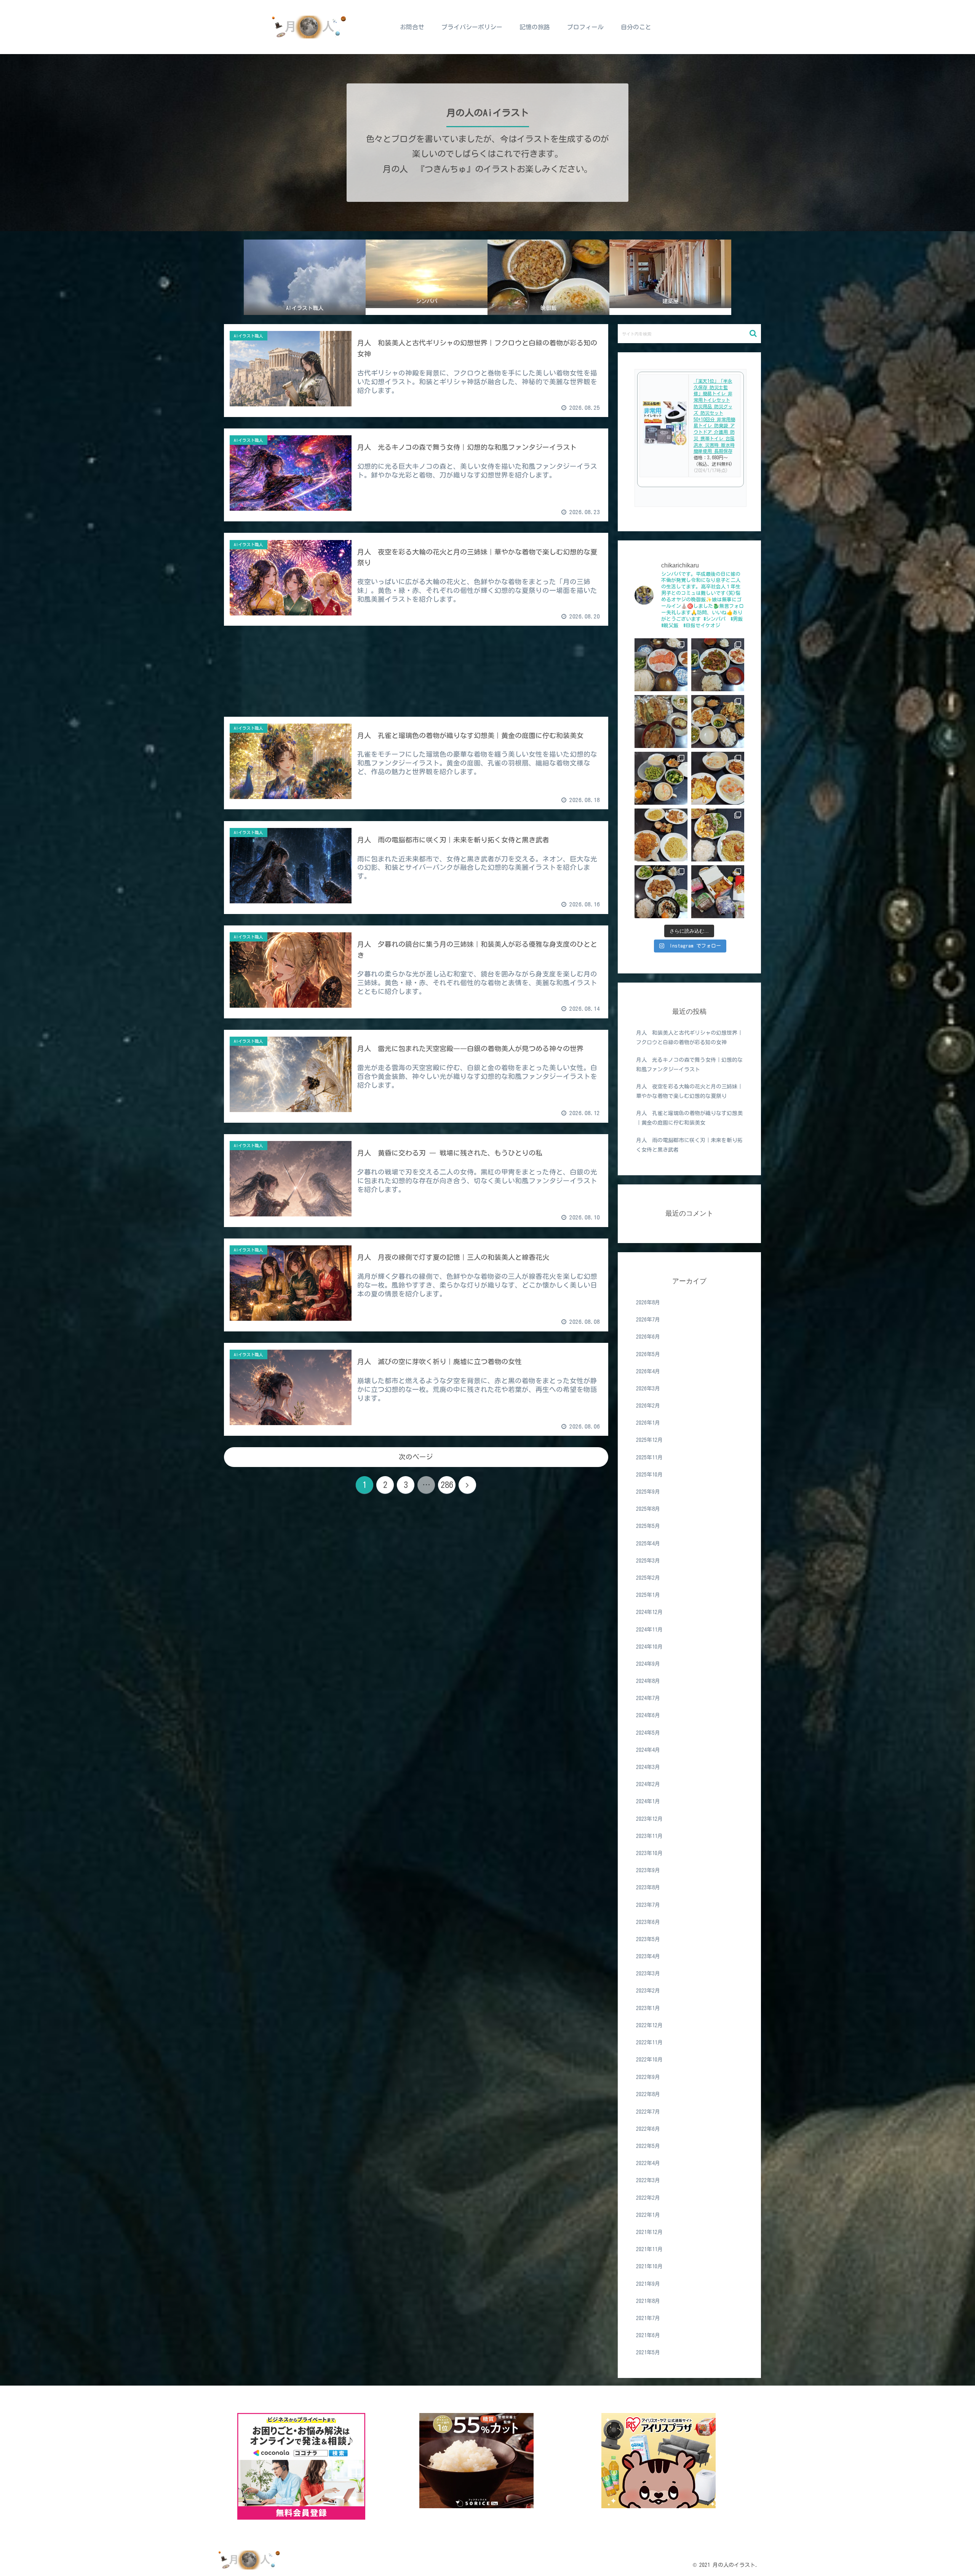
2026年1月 (648, 1423)
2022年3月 (648, 2180)
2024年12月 (649, 1612)
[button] (753, 333)
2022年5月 (648, 2146)
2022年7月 (648, 2112)
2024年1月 (648, 1802)
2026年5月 (648, 1354)
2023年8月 (648, 1888)
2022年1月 (648, 2215)
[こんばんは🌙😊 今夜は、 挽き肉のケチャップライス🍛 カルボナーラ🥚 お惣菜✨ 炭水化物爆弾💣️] (661, 835)
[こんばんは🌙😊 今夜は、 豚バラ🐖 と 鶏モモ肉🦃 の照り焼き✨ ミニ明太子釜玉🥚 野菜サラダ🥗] (661, 892)
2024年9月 (648, 1664)
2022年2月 (648, 2198)
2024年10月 (649, 1647)
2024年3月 (648, 1767)
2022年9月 (648, 2077)
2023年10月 (649, 1854)
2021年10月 (649, 2266)
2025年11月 (649, 1458)
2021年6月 (648, 2335)
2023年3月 (648, 1974)
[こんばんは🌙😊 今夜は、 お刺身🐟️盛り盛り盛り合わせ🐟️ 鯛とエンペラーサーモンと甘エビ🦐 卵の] (661, 665)
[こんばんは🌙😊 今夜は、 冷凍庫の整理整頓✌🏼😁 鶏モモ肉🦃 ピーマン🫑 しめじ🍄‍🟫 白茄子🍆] (718, 722)
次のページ (416, 1457)
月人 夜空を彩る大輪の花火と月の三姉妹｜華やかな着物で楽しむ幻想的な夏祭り (689, 1091)
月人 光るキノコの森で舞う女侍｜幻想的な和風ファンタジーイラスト (689, 1065)
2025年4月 (648, 1544)
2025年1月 (648, 1595)
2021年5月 (648, 2352)
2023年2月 (648, 1991)
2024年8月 (648, 1681)
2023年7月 (648, 1905)
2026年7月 (648, 1320)
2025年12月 (649, 1440)
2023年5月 (648, 1940)
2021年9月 (648, 2284)
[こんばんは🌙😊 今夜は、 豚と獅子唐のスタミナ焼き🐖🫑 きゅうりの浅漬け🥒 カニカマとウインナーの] (718, 665)
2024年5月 (648, 1733)
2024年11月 (649, 1630)
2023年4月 (648, 1957)
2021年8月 (648, 2301)
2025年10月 (649, 1475)
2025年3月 (648, 1561)
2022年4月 (648, 2163)
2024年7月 (648, 1699)
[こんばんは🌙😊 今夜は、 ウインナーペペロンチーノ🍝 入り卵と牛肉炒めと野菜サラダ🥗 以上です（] (718, 835)
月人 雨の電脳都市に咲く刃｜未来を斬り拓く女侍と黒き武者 (689, 1145)
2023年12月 (649, 1819)
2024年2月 (648, 1785)
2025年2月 (648, 1578)
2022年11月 (649, 2043)
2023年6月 (648, 1922)
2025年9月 (648, 1492)
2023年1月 (648, 2009)
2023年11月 (649, 1836)
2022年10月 (649, 2060)
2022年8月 (648, 2094)
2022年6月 (648, 2129)
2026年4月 (648, 1372)
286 (447, 1485)
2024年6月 (648, 1716)
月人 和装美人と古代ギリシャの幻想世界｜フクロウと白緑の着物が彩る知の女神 (689, 1038)
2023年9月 (648, 1871)
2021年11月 (649, 2249)
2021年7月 (648, 2318)
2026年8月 (648, 1303)
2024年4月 (648, 1750)
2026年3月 (648, 1389)
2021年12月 (649, 2232)
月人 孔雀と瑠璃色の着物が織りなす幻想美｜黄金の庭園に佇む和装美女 (689, 1118)
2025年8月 (648, 1509)
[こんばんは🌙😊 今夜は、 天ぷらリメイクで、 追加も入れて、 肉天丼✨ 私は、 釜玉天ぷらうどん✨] (661, 722)
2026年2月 (648, 1406)
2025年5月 (648, 1526)
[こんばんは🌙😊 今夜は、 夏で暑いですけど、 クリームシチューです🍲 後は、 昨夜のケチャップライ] (718, 778)
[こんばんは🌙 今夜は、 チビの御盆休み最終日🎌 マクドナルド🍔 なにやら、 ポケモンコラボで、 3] (718, 892)
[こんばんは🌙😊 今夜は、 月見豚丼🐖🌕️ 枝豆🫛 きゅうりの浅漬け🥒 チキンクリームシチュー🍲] (661, 778)
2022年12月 (649, 2026)
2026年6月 (648, 1337)
